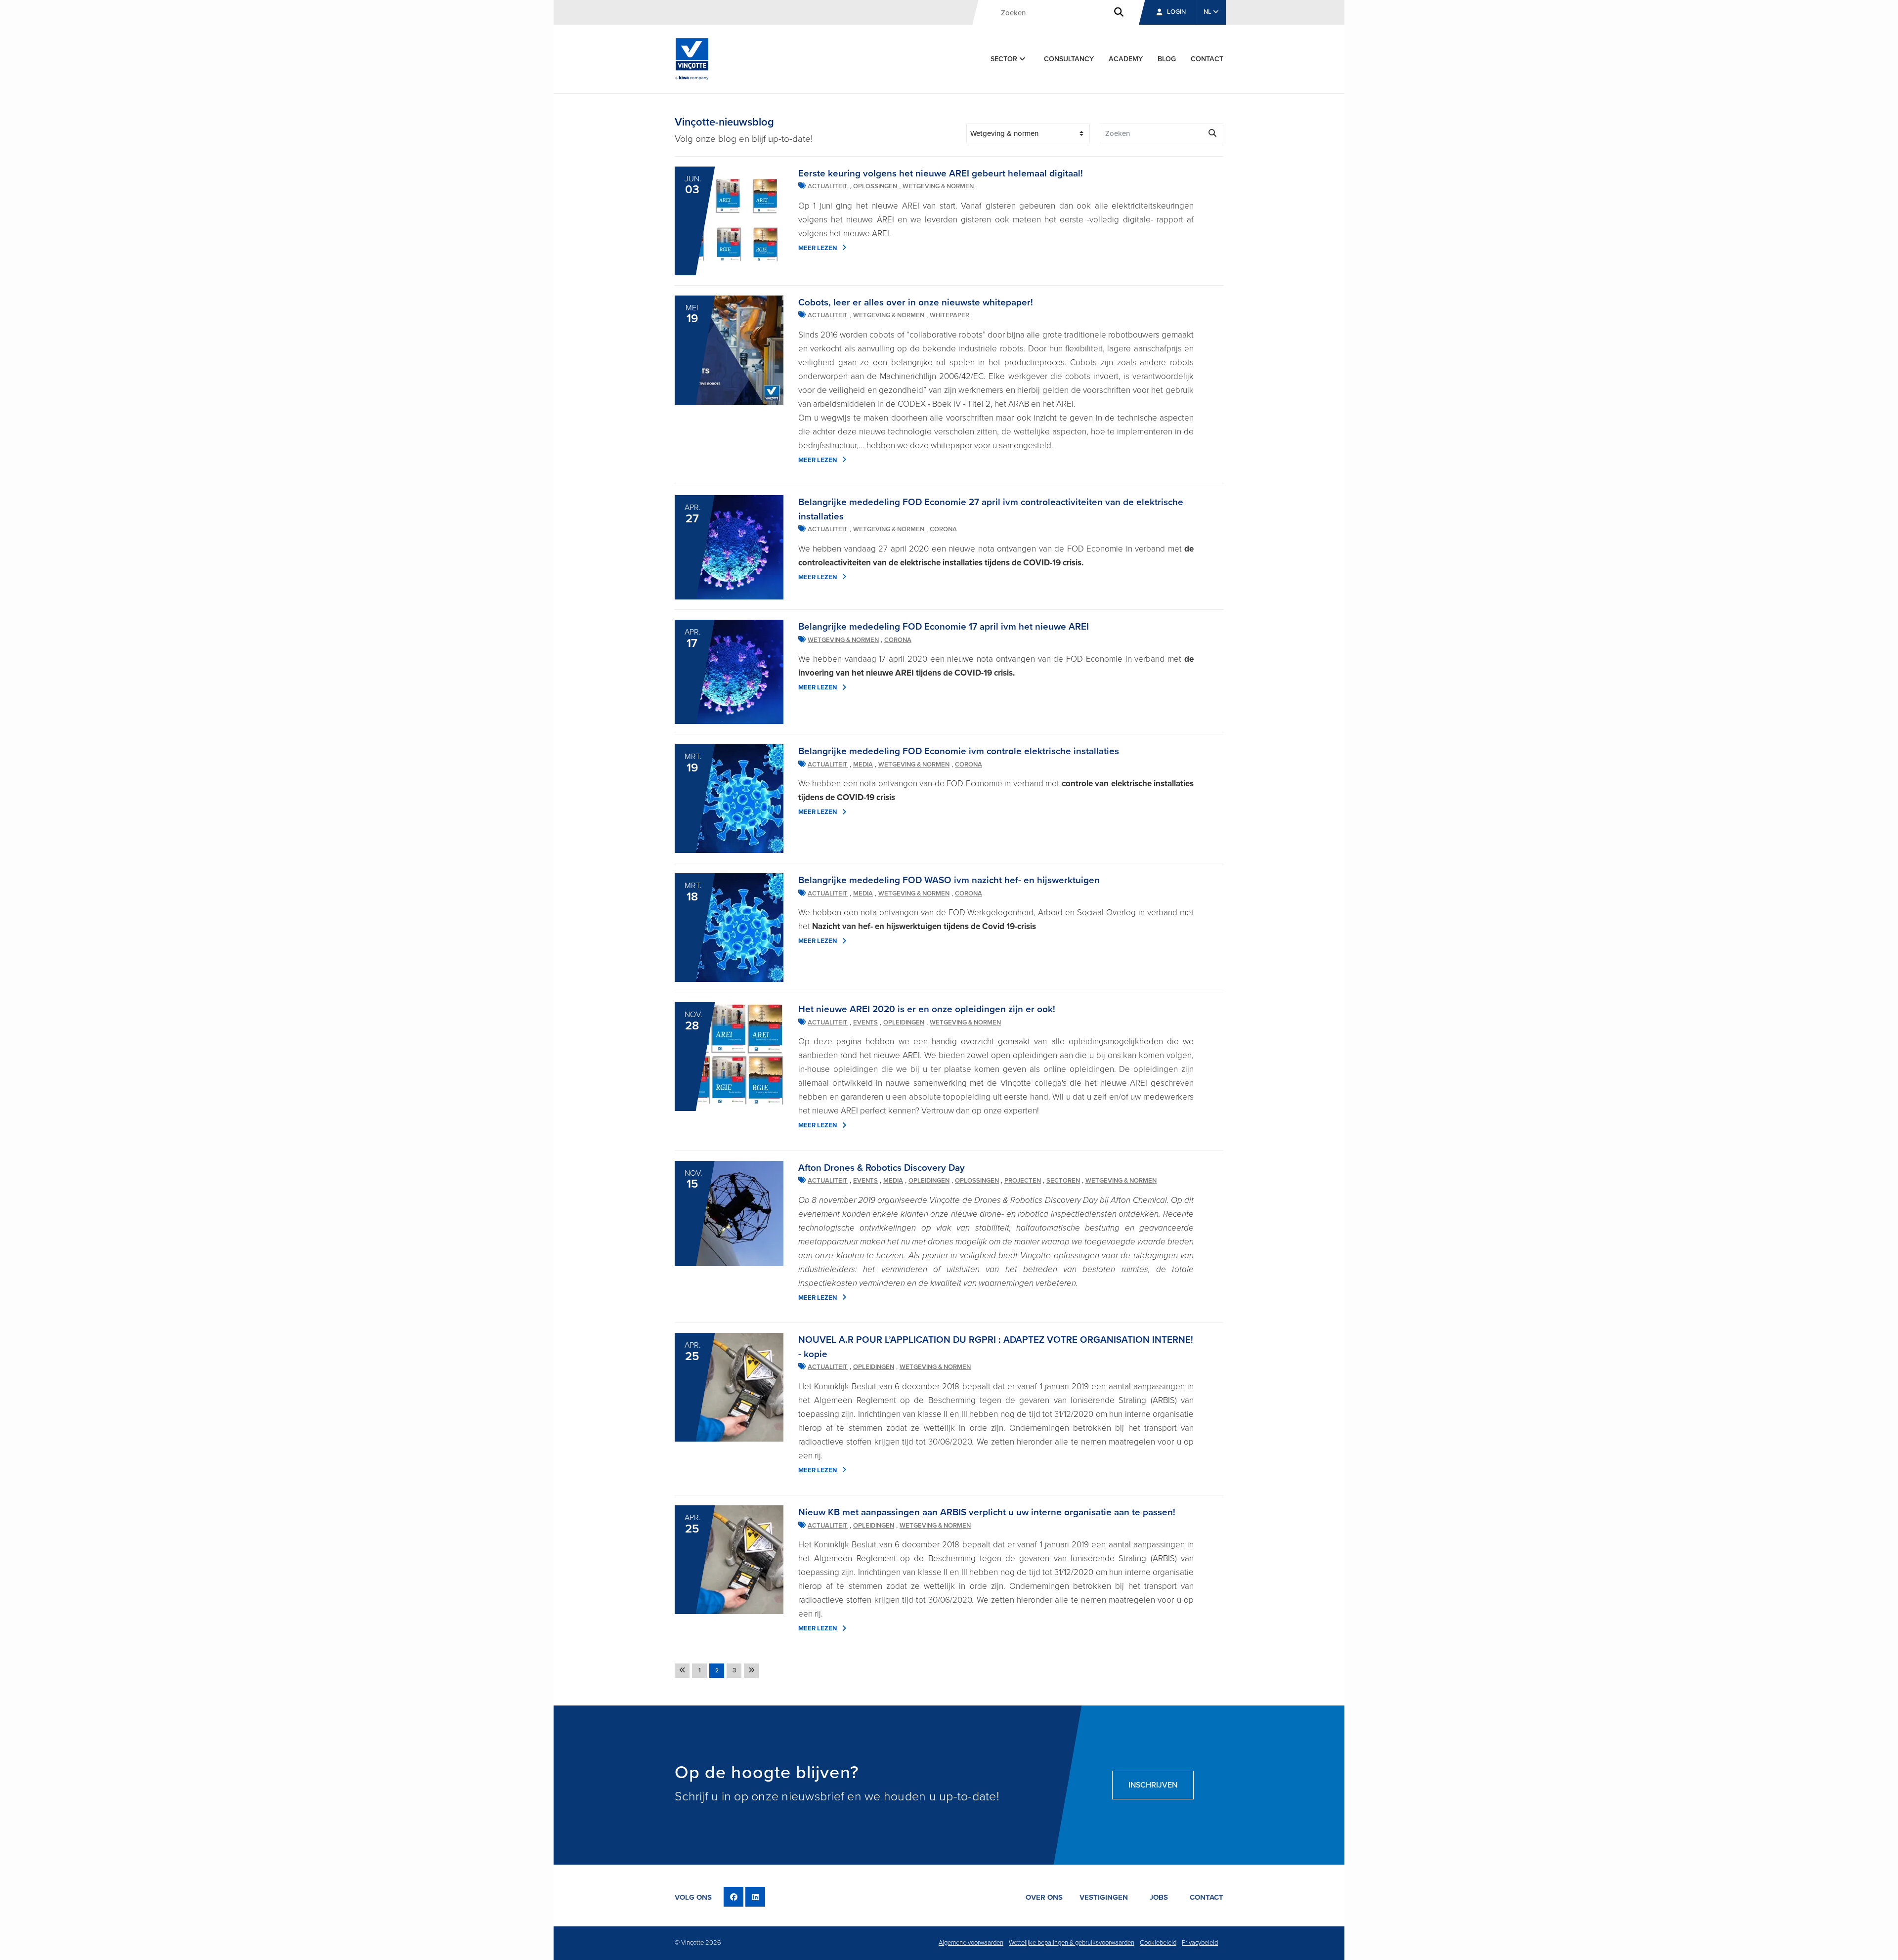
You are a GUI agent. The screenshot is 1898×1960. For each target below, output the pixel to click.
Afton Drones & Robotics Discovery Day (882, 1168)
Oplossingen (875, 186)
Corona (943, 529)
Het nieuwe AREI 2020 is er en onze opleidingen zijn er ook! (927, 1009)
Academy (1126, 59)
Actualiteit (828, 186)
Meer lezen (818, 248)
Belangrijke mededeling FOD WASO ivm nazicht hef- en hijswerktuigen (949, 880)
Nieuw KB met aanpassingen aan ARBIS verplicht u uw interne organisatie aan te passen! (987, 1512)
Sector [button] (1005, 59)
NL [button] (1208, 12)
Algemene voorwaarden (971, 1943)
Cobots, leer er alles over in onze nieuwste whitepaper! (916, 302)
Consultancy (1069, 59)
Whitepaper (949, 315)
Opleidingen (904, 1023)
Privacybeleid (1200, 1943)
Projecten (1023, 1181)
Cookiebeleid (1158, 1943)
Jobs (1159, 1897)
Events (865, 1023)
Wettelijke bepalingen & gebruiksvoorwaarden (1072, 1943)
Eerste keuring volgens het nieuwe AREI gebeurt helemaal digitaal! (941, 173)
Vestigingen (1104, 1897)
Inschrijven (1153, 1785)
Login (1176, 12)
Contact (1207, 59)
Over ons (1044, 1897)
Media (863, 765)
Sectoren (1063, 1181)
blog (1167, 59)
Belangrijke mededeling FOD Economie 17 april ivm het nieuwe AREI (944, 627)
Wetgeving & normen (938, 186)
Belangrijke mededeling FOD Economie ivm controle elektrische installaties (959, 751)
